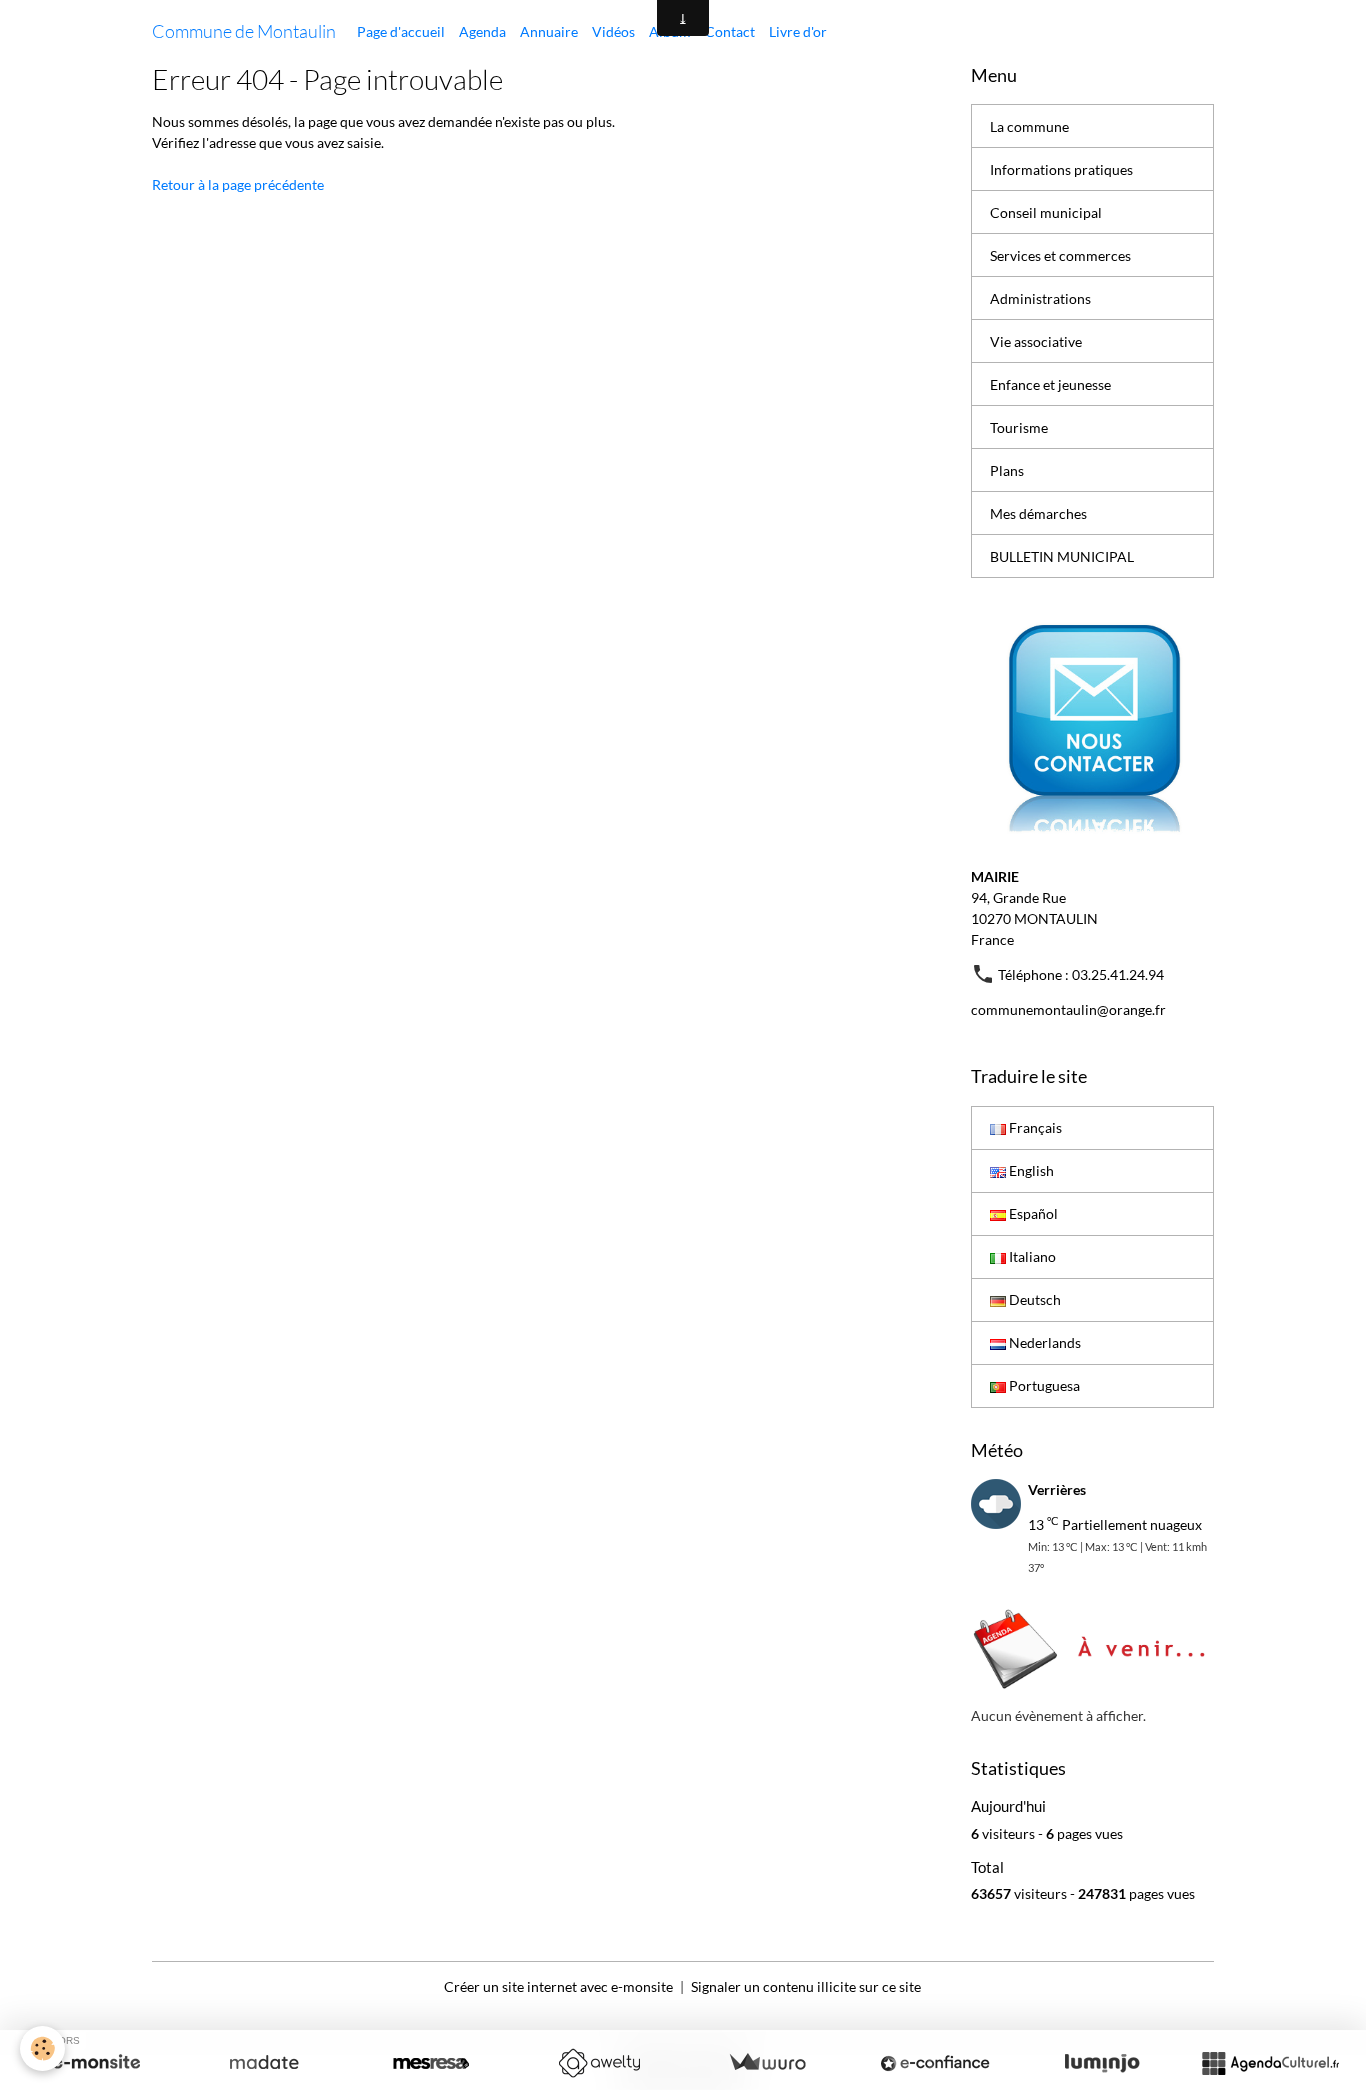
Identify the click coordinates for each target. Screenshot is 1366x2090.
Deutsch (1033, 1299)
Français (1034, 1127)
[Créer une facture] (767, 2063)
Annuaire (549, 31)
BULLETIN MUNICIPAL (1062, 556)
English (1030, 1170)
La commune (1029, 126)
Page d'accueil (401, 31)
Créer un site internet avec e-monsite (558, 1986)
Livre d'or (798, 31)
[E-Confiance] (935, 2063)
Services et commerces (1060, 255)
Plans (1007, 470)
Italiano (1031, 1256)
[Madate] (264, 2063)
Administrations (1040, 298)
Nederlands (1043, 1342)
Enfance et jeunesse (1050, 384)
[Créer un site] (96, 2063)
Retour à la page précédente (238, 184)
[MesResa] (431, 2063)
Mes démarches (1038, 513)
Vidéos (613, 31)
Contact (730, 31)
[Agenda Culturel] (1270, 2063)
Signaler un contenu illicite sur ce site (806, 1986)
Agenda (482, 31)
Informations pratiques (1061, 169)
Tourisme (1019, 427)
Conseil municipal (1046, 212)
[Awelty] (599, 2063)
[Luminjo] (1102, 2063)
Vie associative (1036, 341)
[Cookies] (42, 2048)
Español (1032, 1213)
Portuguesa (1043, 1385)
